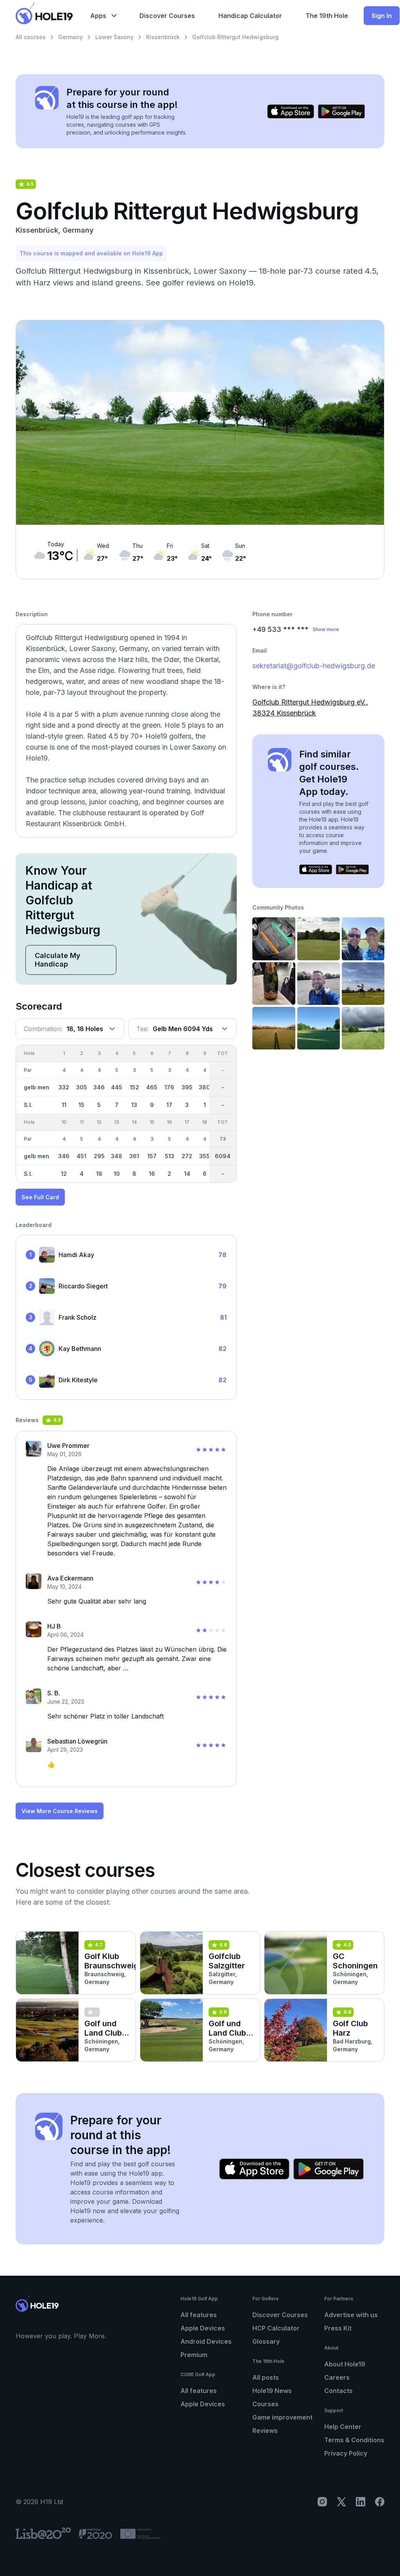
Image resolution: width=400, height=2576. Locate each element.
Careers (337, 2377)
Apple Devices (203, 2328)
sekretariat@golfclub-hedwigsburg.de (314, 666)
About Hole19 (345, 2364)
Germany (71, 37)
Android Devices (206, 2341)
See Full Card (40, 1197)
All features (199, 2315)
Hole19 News (272, 2391)
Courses (265, 2404)
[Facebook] (380, 2502)
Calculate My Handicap (58, 960)
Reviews (265, 2431)
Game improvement (282, 2417)
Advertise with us (351, 2315)
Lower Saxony (114, 37)
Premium (194, 2355)
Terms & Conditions (354, 2440)
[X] (341, 2502)
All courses (31, 37)
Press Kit (338, 2328)
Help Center (343, 2427)
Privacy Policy (346, 2453)
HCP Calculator (276, 2328)
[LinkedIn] (361, 2502)
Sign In (382, 16)
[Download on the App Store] (291, 111)
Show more (326, 629)
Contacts (338, 2391)
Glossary (266, 2341)
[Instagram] (322, 2502)
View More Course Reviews (60, 1811)
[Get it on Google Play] (341, 111)
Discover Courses (280, 2315)
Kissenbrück (163, 37)
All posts (266, 2377)
